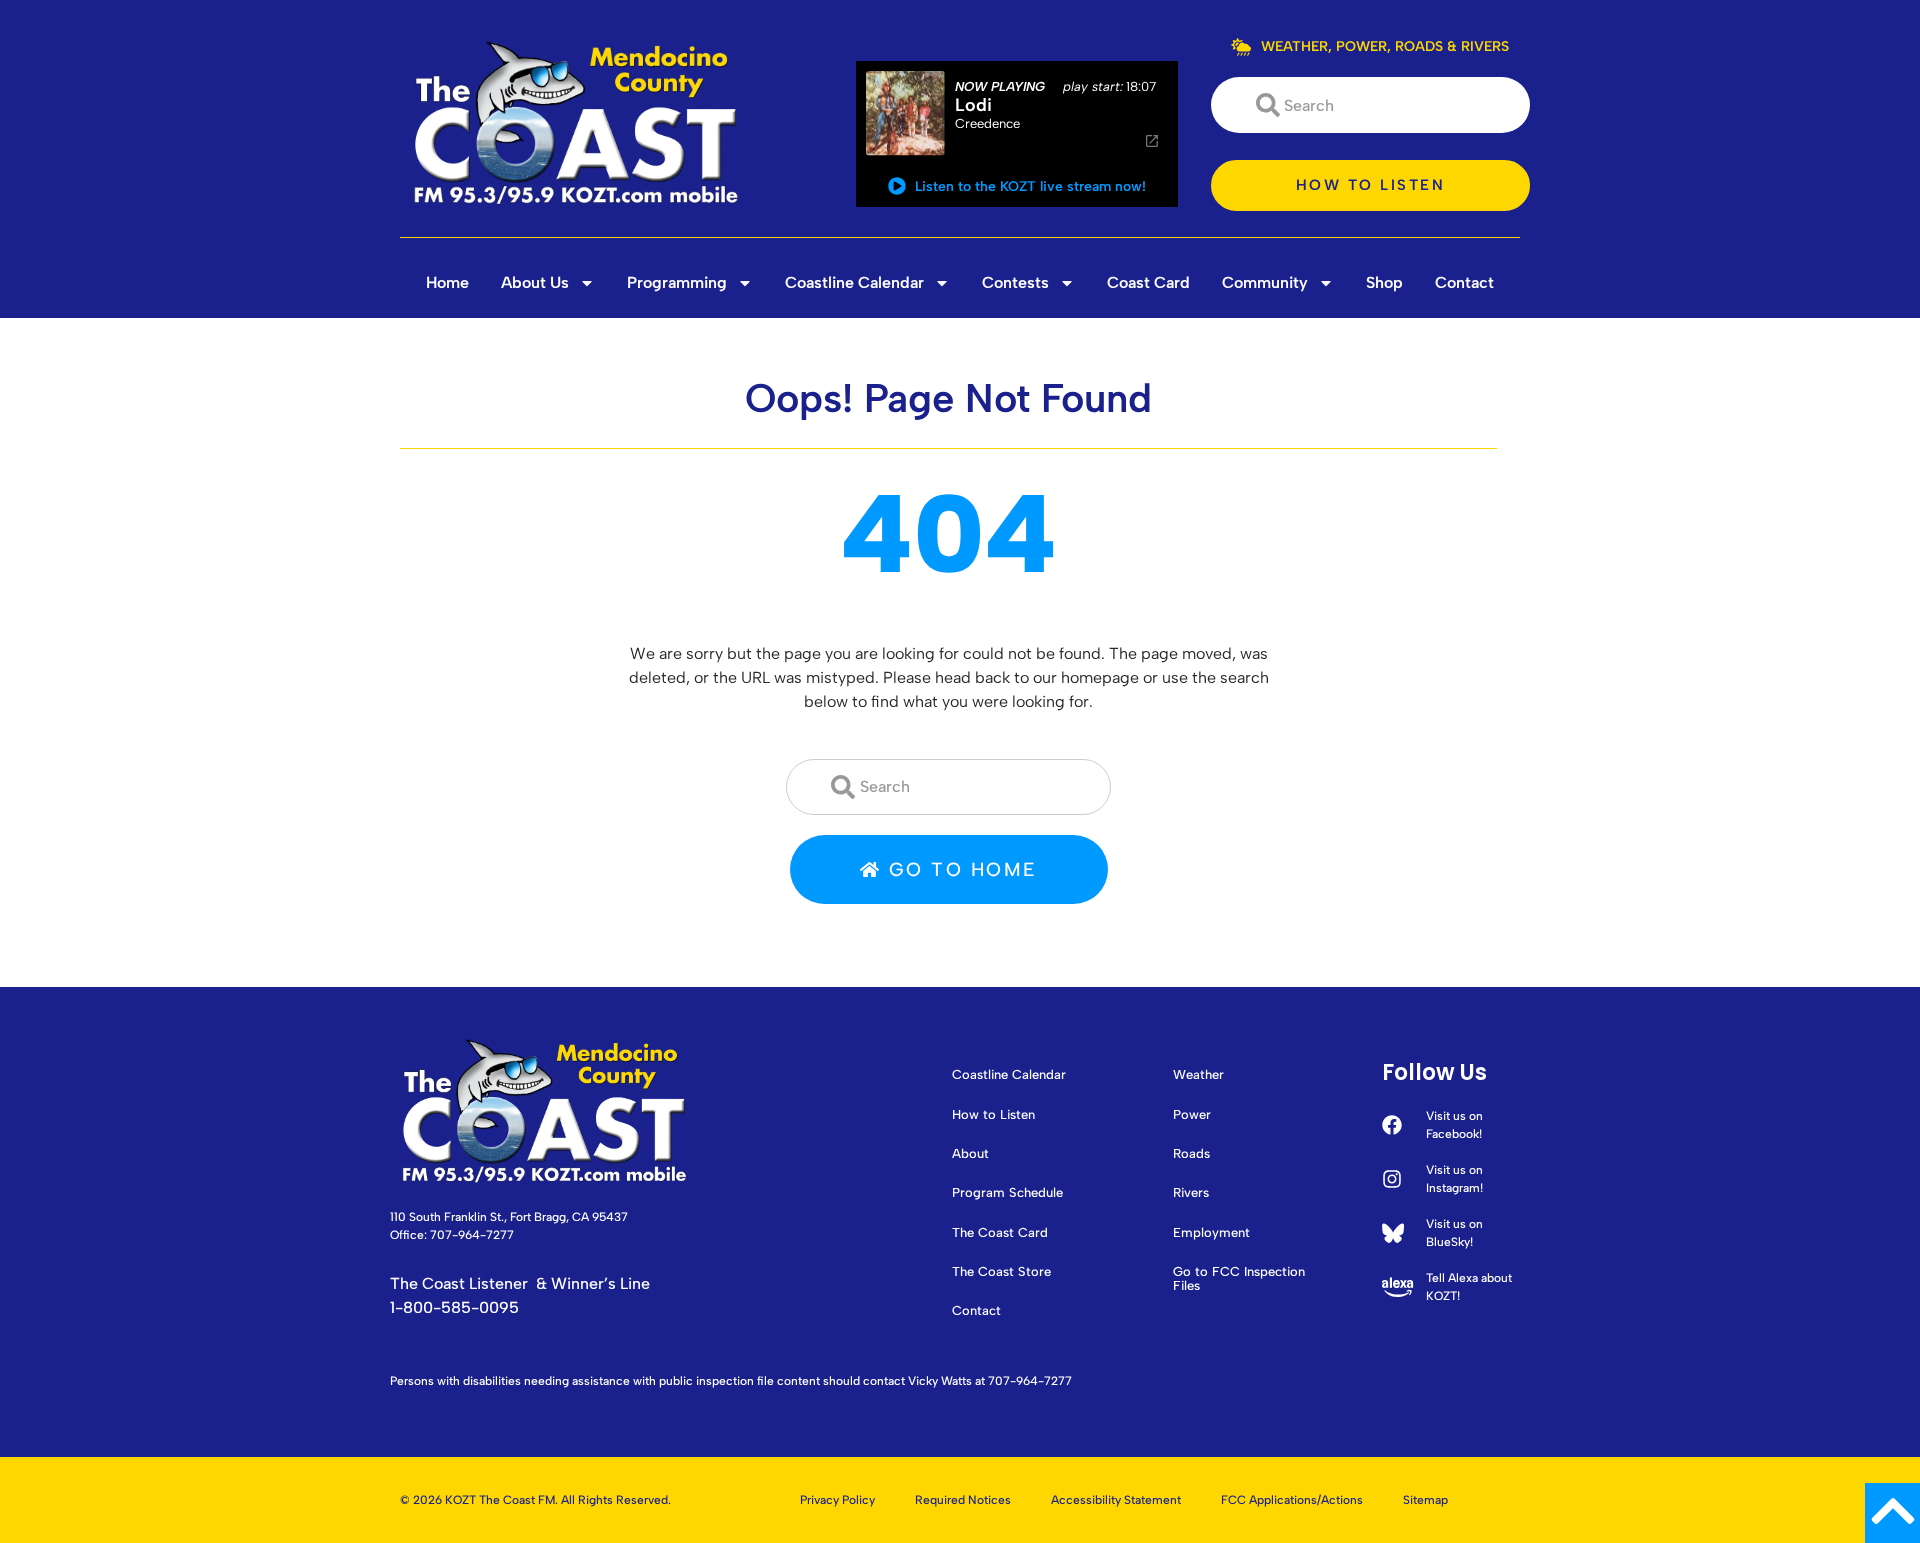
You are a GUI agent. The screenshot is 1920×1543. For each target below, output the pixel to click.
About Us (535, 282)
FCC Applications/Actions (1292, 1500)
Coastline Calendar (854, 282)
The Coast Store (1001, 1272)
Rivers (1191, 1193)
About (970, 1154)
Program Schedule (1007, 1193)
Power (1192, 1115)
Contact (1464, 282)
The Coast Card (1000, 1233)
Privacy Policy (837, 1500)
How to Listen (993, 1115)
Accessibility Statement (1116, 1500)
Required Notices (963, 1500)
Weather (1198, 1075)
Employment (1211, 1233)
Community (1265, 282)
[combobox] (1370, 105)
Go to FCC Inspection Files (1239, 1279)
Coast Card (1148, 282)
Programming (677, 282)
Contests (1015, 282)
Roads (1191, 1154)
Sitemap (1425, 1500)
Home (447, 282)
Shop (1384, 282)
